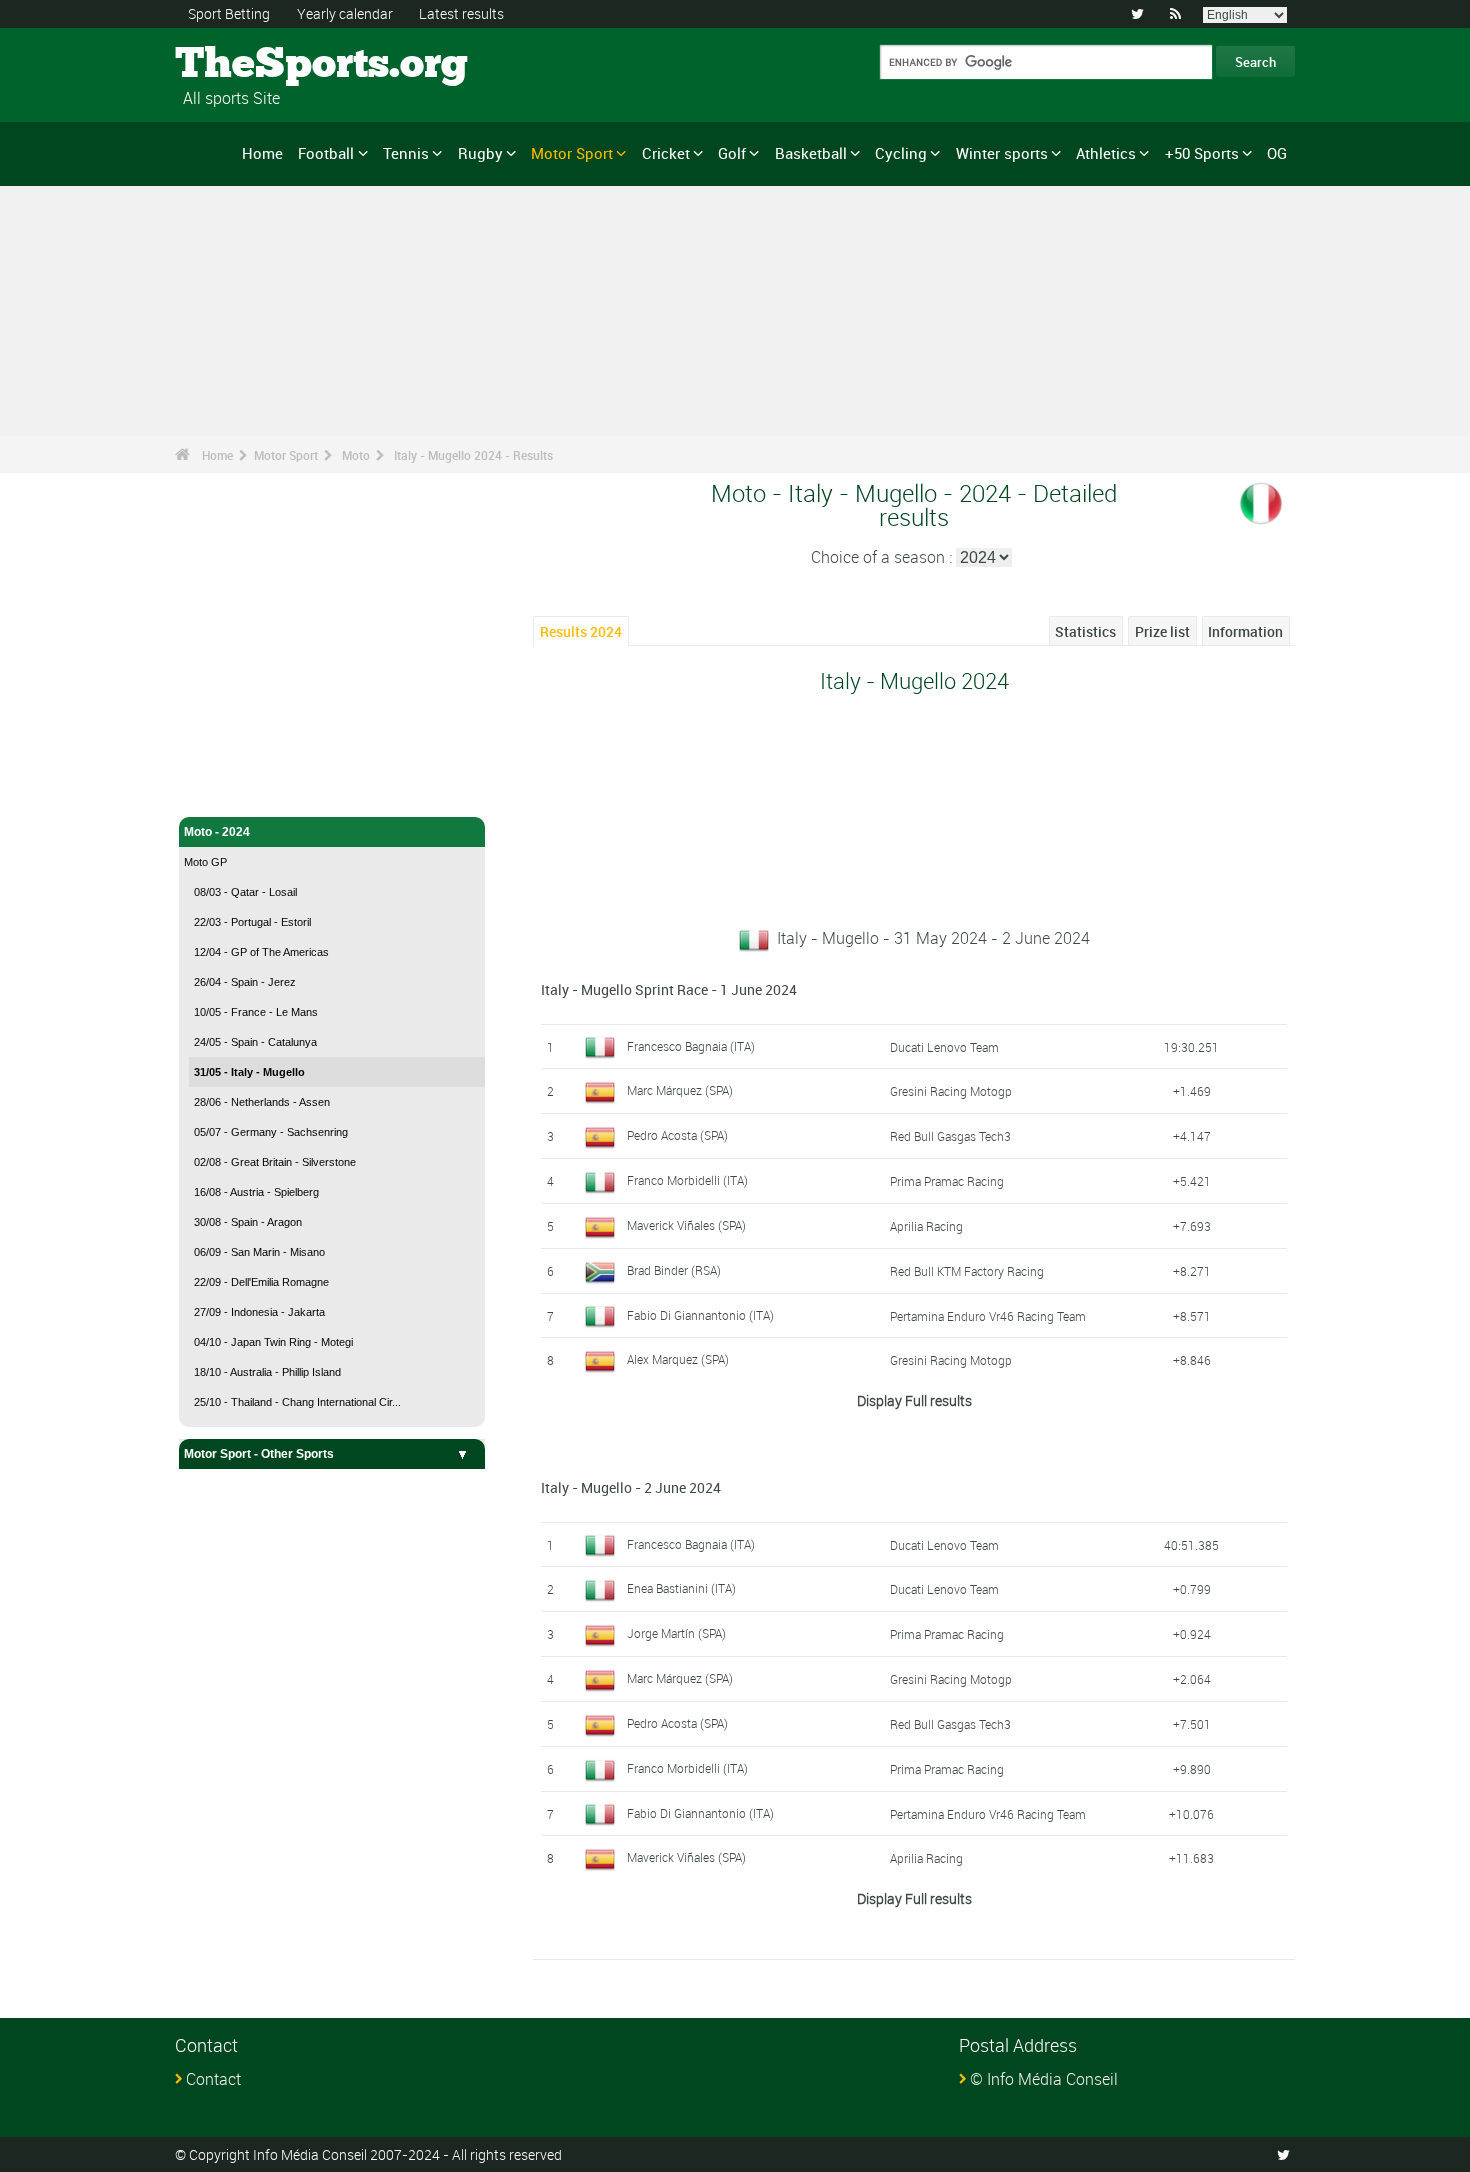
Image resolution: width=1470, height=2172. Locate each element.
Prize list (1162, 631)
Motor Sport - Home (239, 758)
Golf (732, 153)
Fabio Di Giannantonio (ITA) (700, 1315)
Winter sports (1002, 153)
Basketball (811, 153)
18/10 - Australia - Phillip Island (267, 1372)
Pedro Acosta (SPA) (677, 1135)
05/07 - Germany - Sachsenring (271, 1132)
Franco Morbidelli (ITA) (687, 1180)
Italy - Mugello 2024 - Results (473, 455)
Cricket (666, 153)
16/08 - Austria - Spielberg (256, 1192)
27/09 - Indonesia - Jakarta (259, 1312)
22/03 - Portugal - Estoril (252, 922)
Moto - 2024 (217, 832)
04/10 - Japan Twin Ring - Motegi (273, 1342)
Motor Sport (572, 153)
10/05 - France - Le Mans (256, 1012)
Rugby (480, 153)
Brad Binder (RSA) (674, 1270)
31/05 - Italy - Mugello (249, 1072)
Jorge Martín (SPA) (676, 1633)
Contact (213, 2079)
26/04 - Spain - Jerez (245, 982)
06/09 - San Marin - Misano (259, 1252)
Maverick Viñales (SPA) (686, 1225)
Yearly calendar (345, 13)
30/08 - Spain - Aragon (248, 1222)
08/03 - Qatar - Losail (245, 892)
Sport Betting (229, 13)
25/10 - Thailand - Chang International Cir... (297, 1402)
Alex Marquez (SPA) (678, 1359)
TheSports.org (250, 65)
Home (262, 153)
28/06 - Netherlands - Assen (262, 1102)
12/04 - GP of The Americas (261, 952)
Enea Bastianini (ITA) (681, 1588)
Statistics (1085, 631)
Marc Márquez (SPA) (680, 1090)
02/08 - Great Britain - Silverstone (275, 1162)
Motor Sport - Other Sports (259, 1454)
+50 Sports (1202, 153)
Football (326, 153)
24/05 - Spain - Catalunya (255, 1042)
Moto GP (205, 862)
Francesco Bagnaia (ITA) (691, 1046)
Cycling (901, 153)
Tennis (406, 153)
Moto (356, 455)
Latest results (461, 13)
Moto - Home (220, 790)
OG (1277, 153)
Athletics (1106, 153)
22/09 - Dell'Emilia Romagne (261, 1282)
